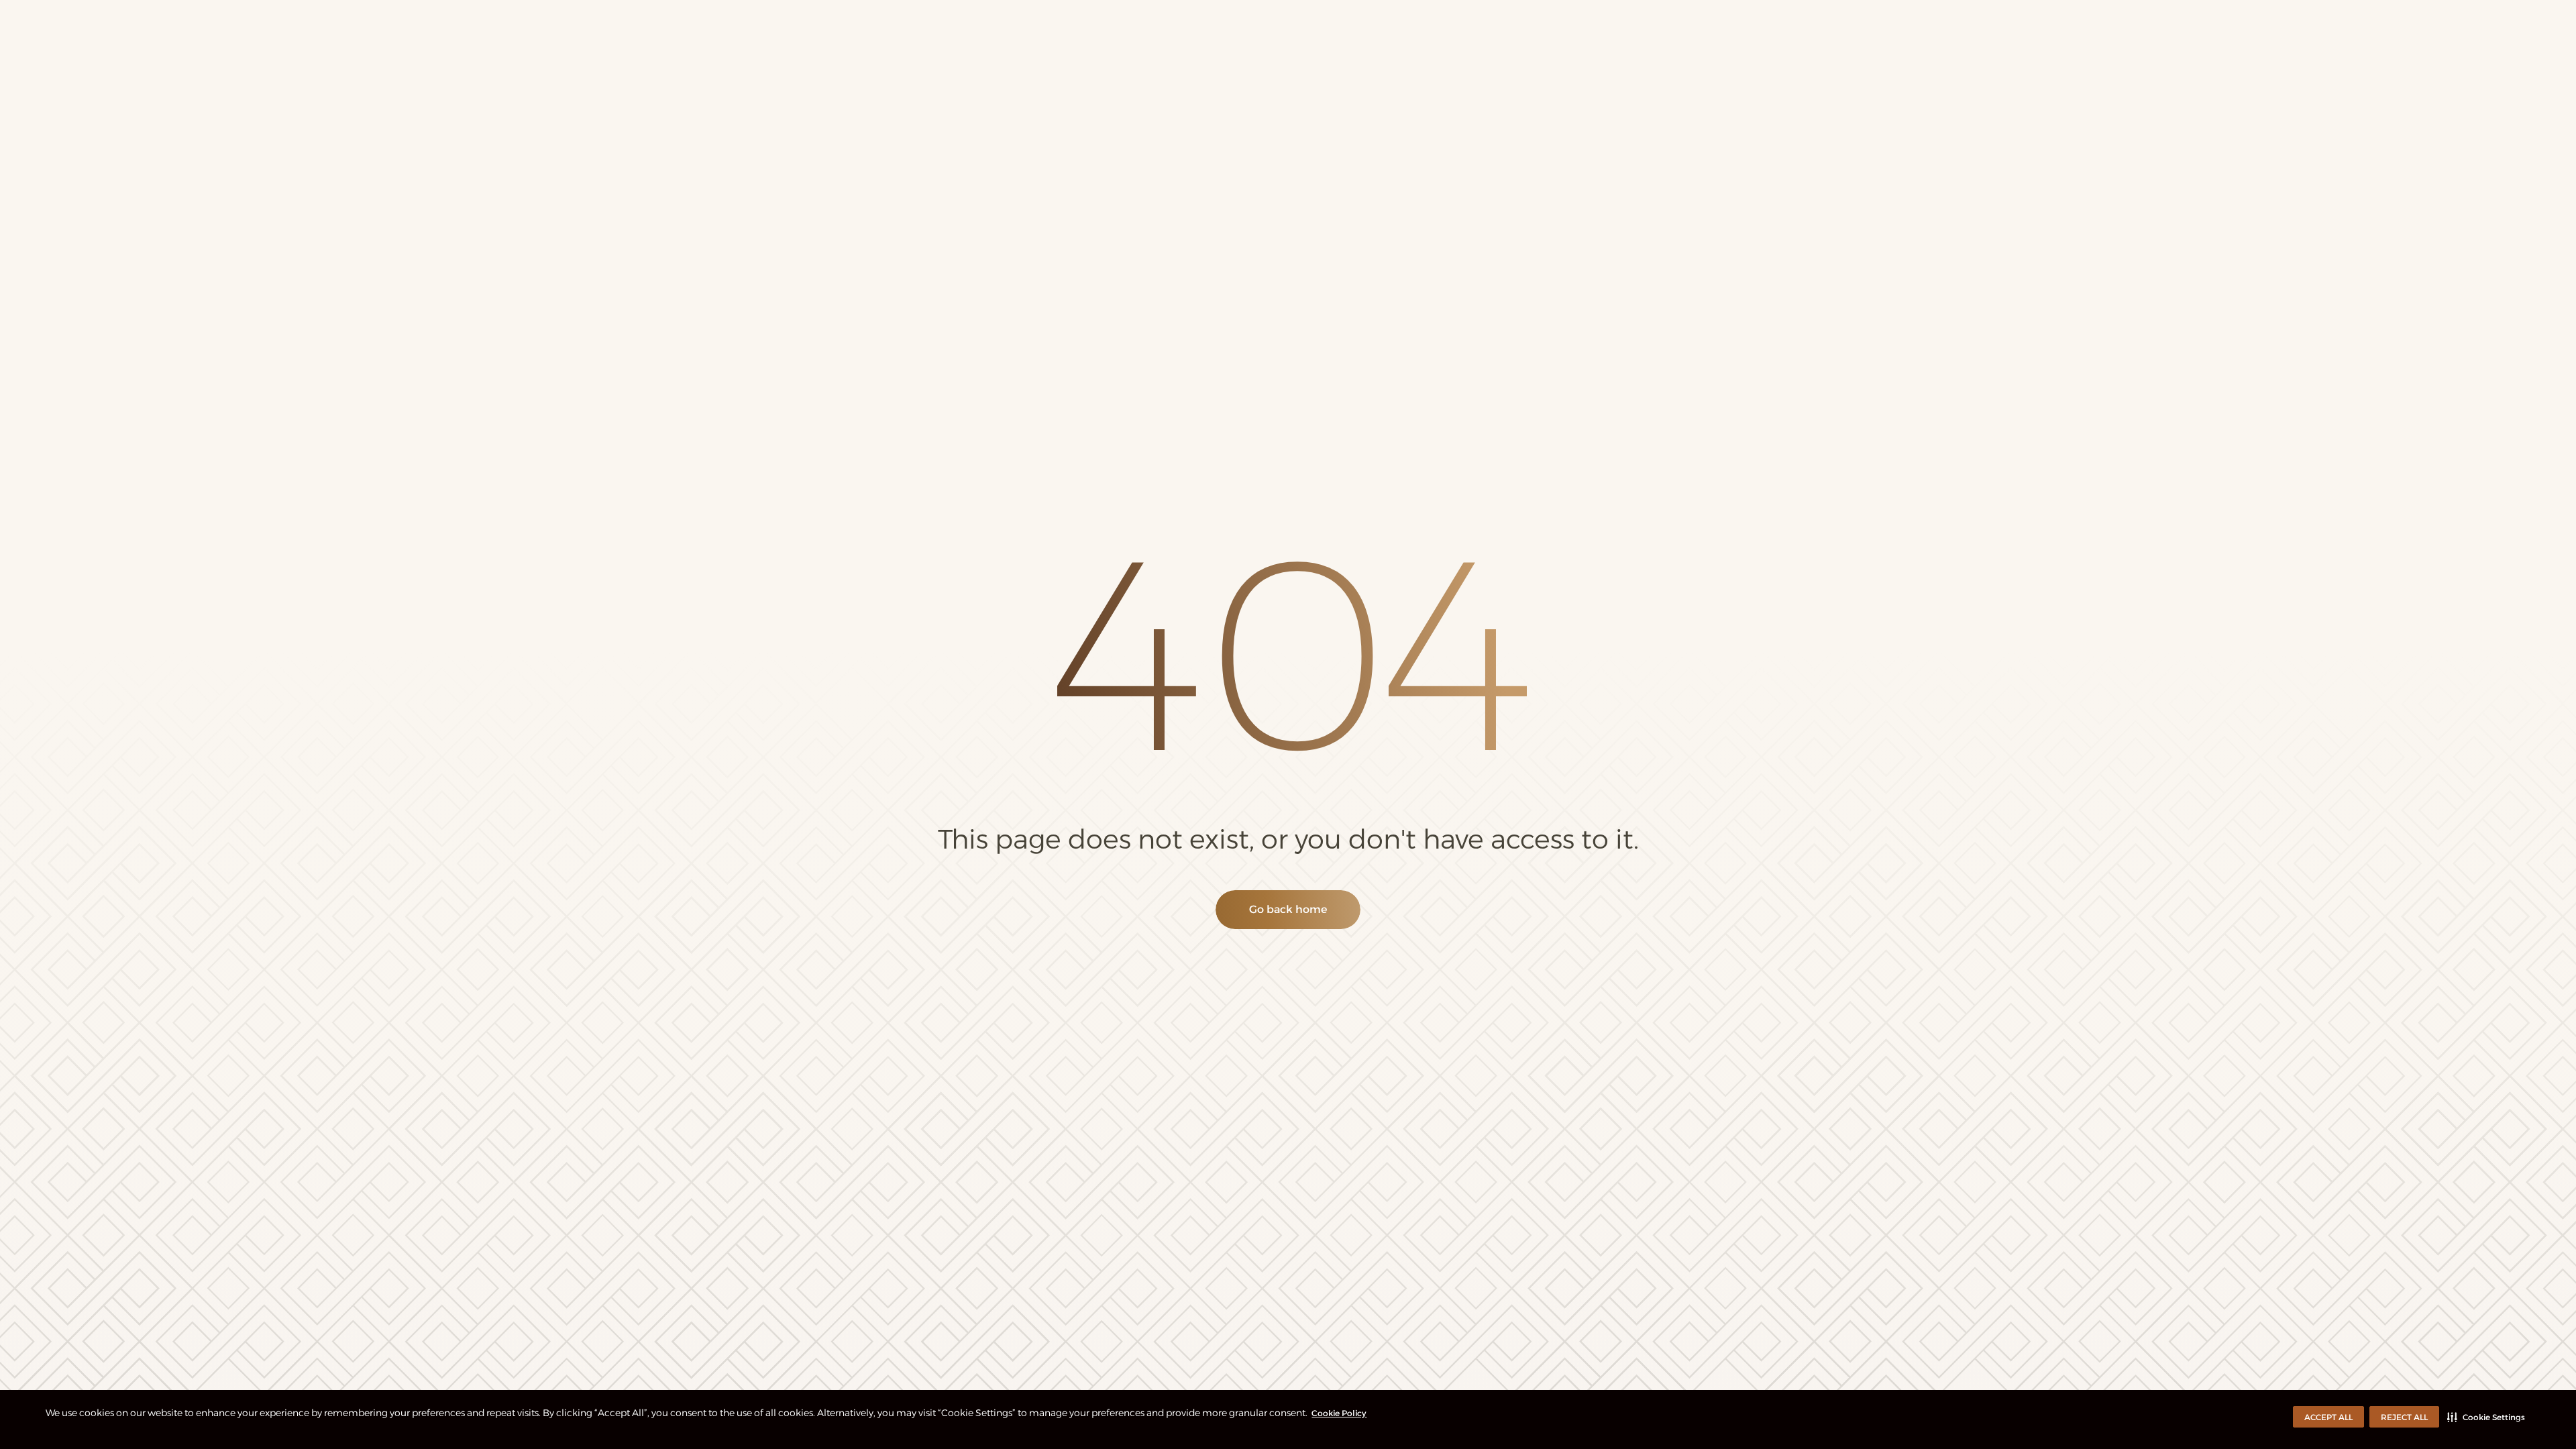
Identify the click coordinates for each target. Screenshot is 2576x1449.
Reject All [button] (2404, 1417)
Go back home (1288, 909)
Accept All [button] (2328, 1417)
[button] (2486, 1417)
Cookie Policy (1339, 1413)
